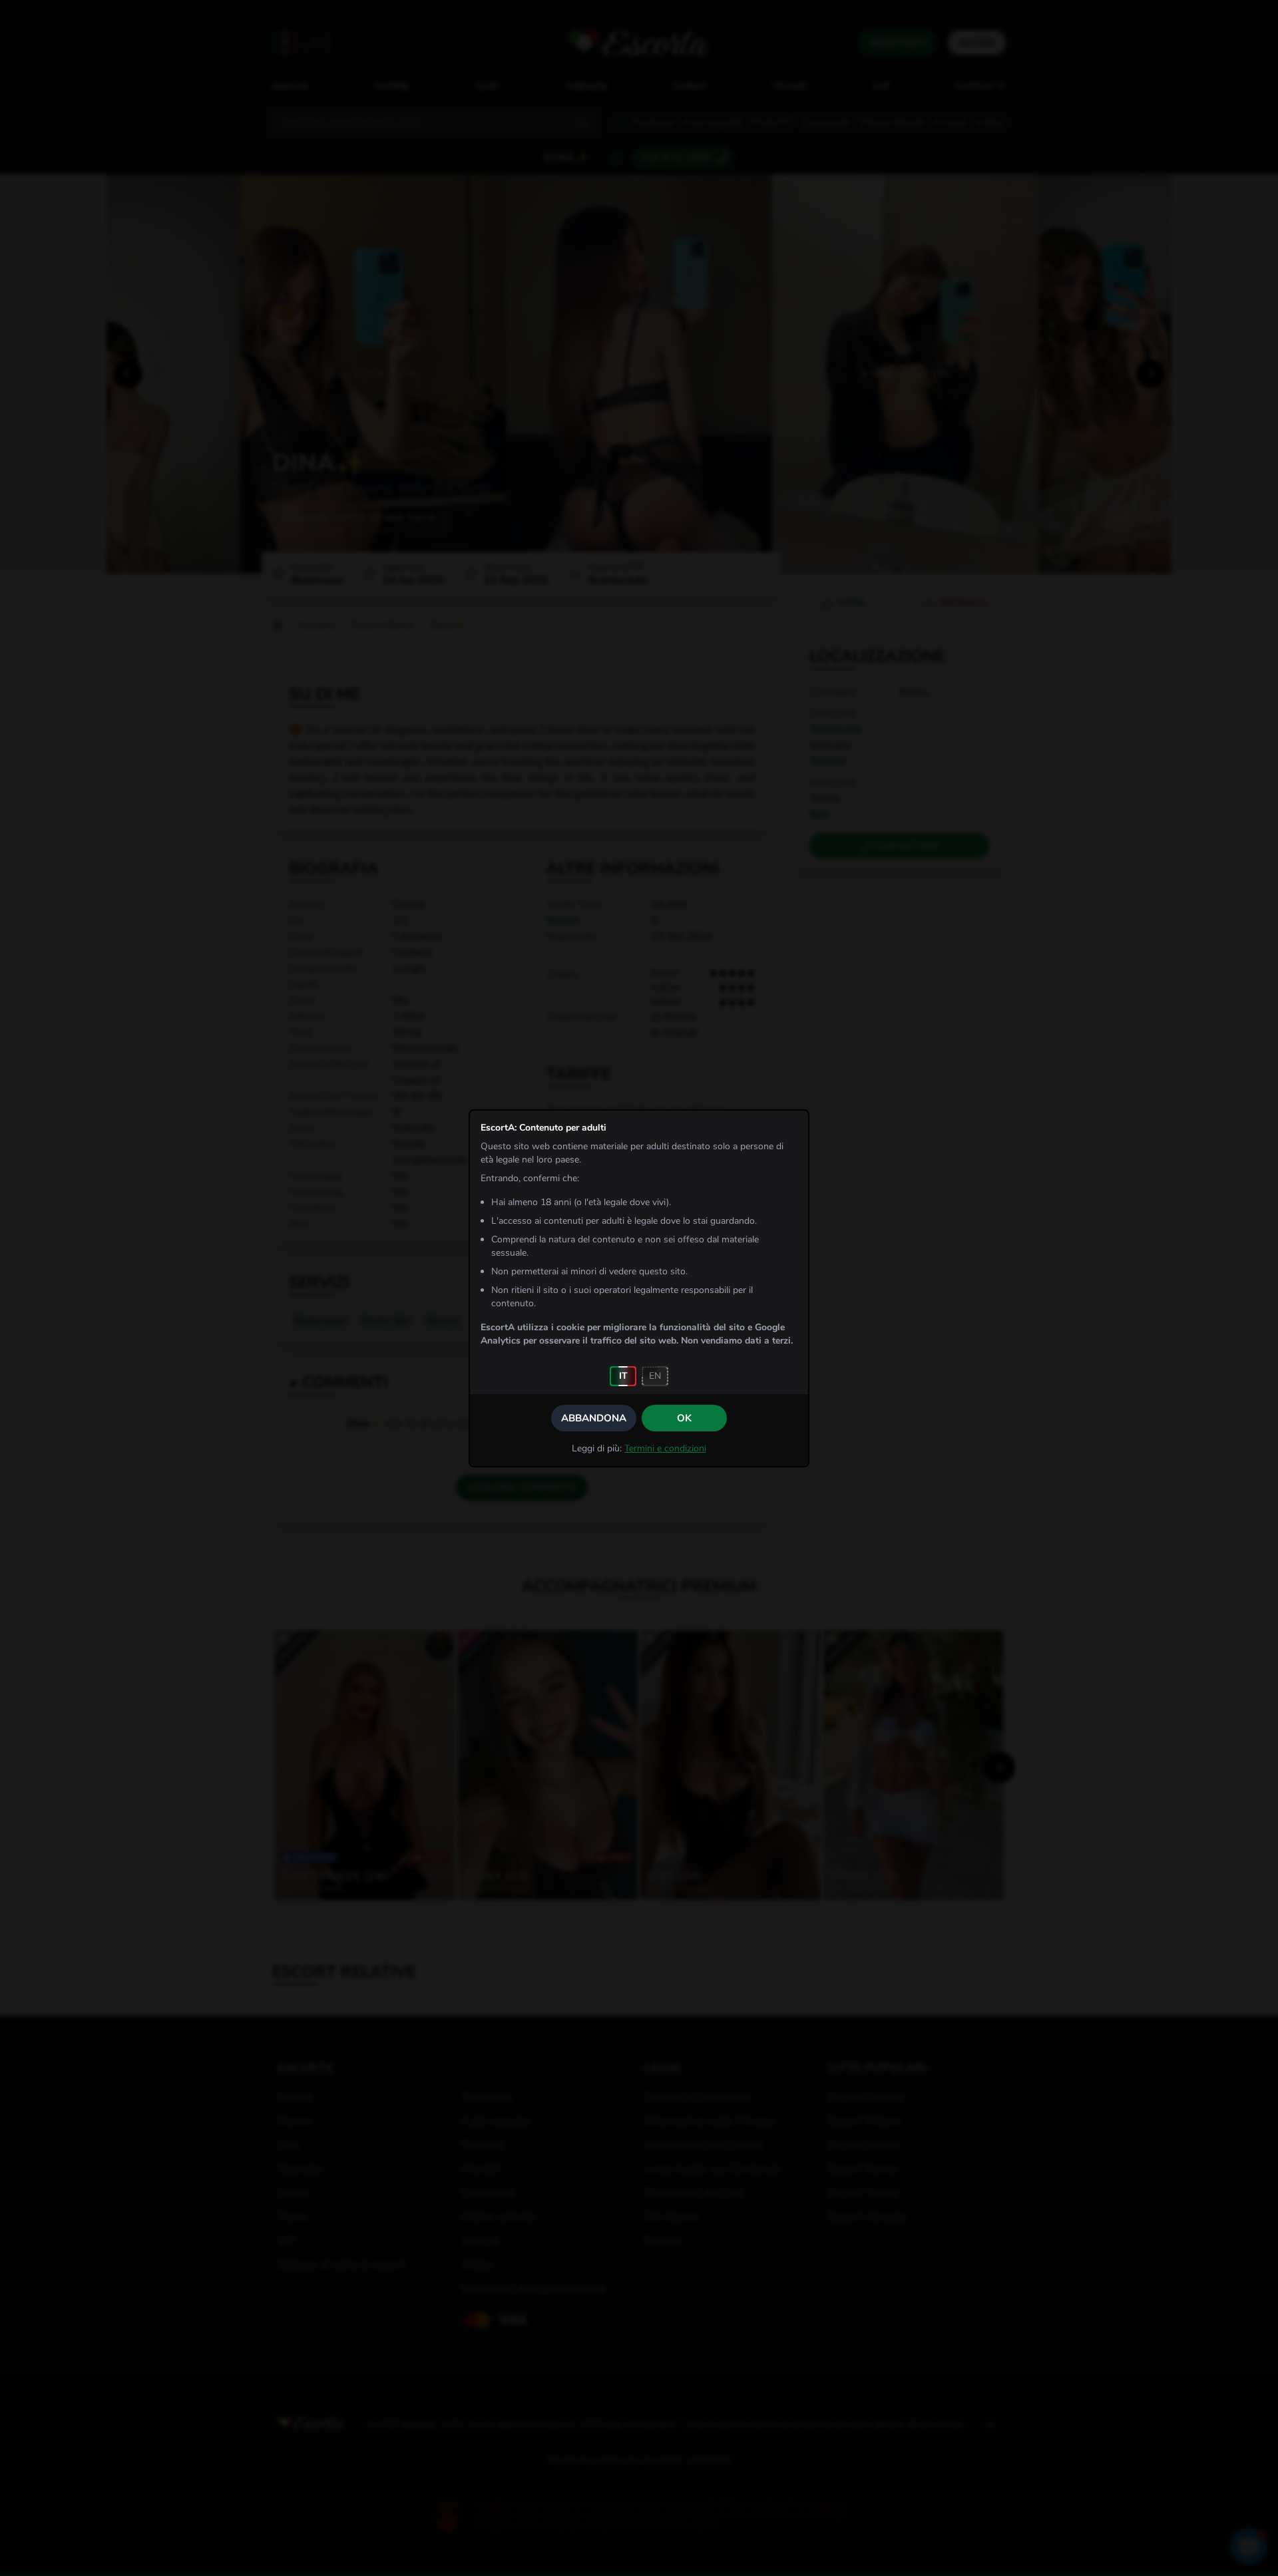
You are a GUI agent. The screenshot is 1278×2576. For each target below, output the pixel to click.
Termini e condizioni (665, 1448)
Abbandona (594, 1418)
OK (684, 1418)
